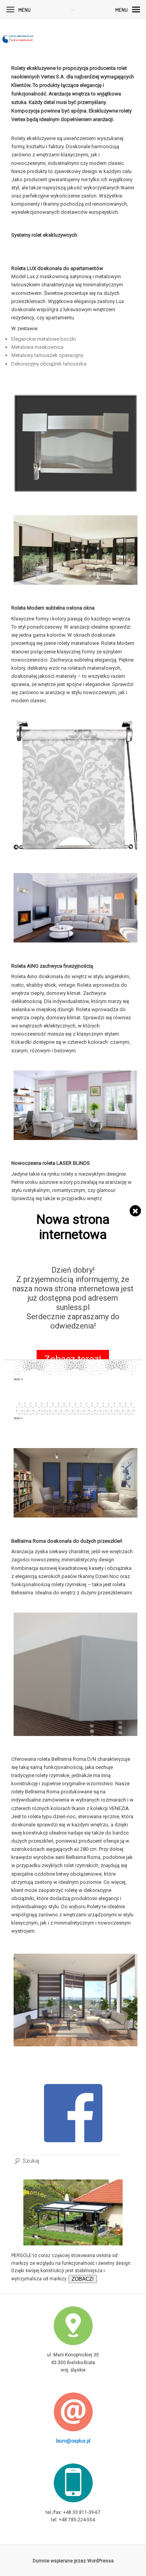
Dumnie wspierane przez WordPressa (73, 2560)
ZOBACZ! (83, 2279)
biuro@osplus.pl (73, 2441)
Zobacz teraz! (73, 1359)
